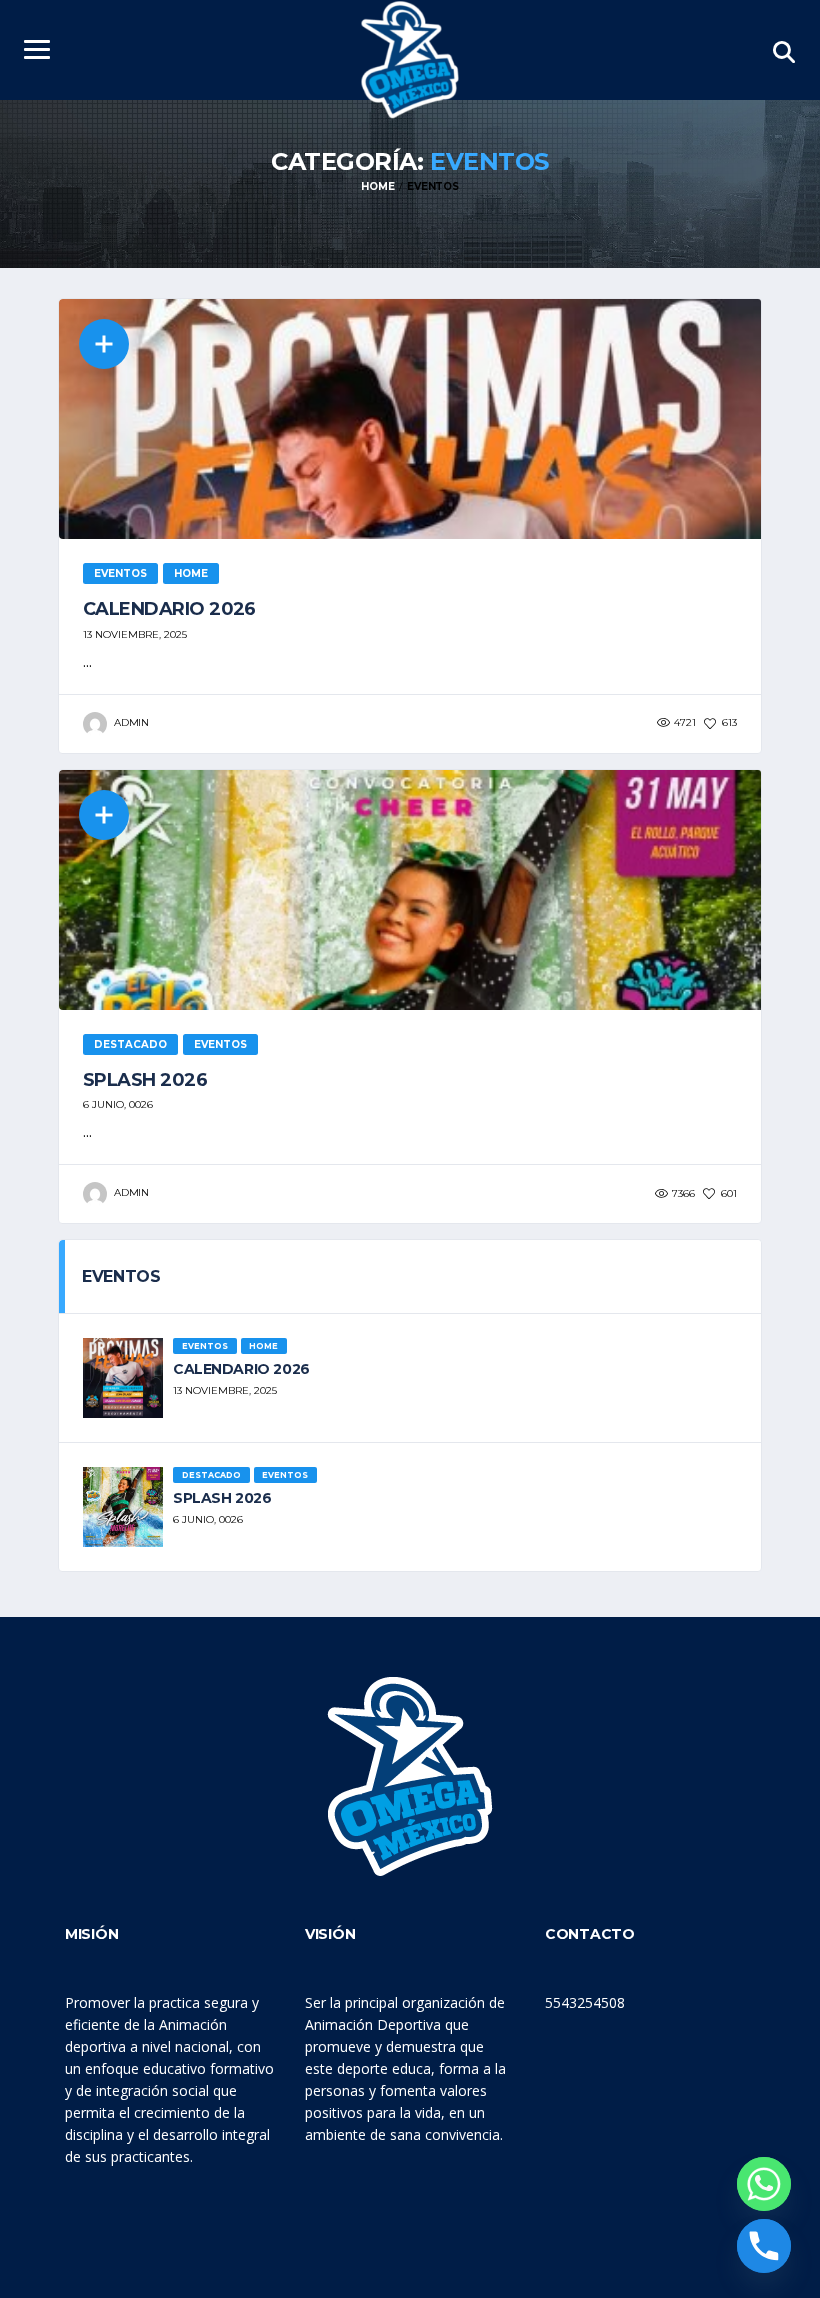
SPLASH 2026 (145, 1080)
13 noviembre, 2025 (135, 634)
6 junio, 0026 (118, 1104)
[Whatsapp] (764, 2184)
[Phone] (764, 2246)
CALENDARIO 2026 (169, 609)
